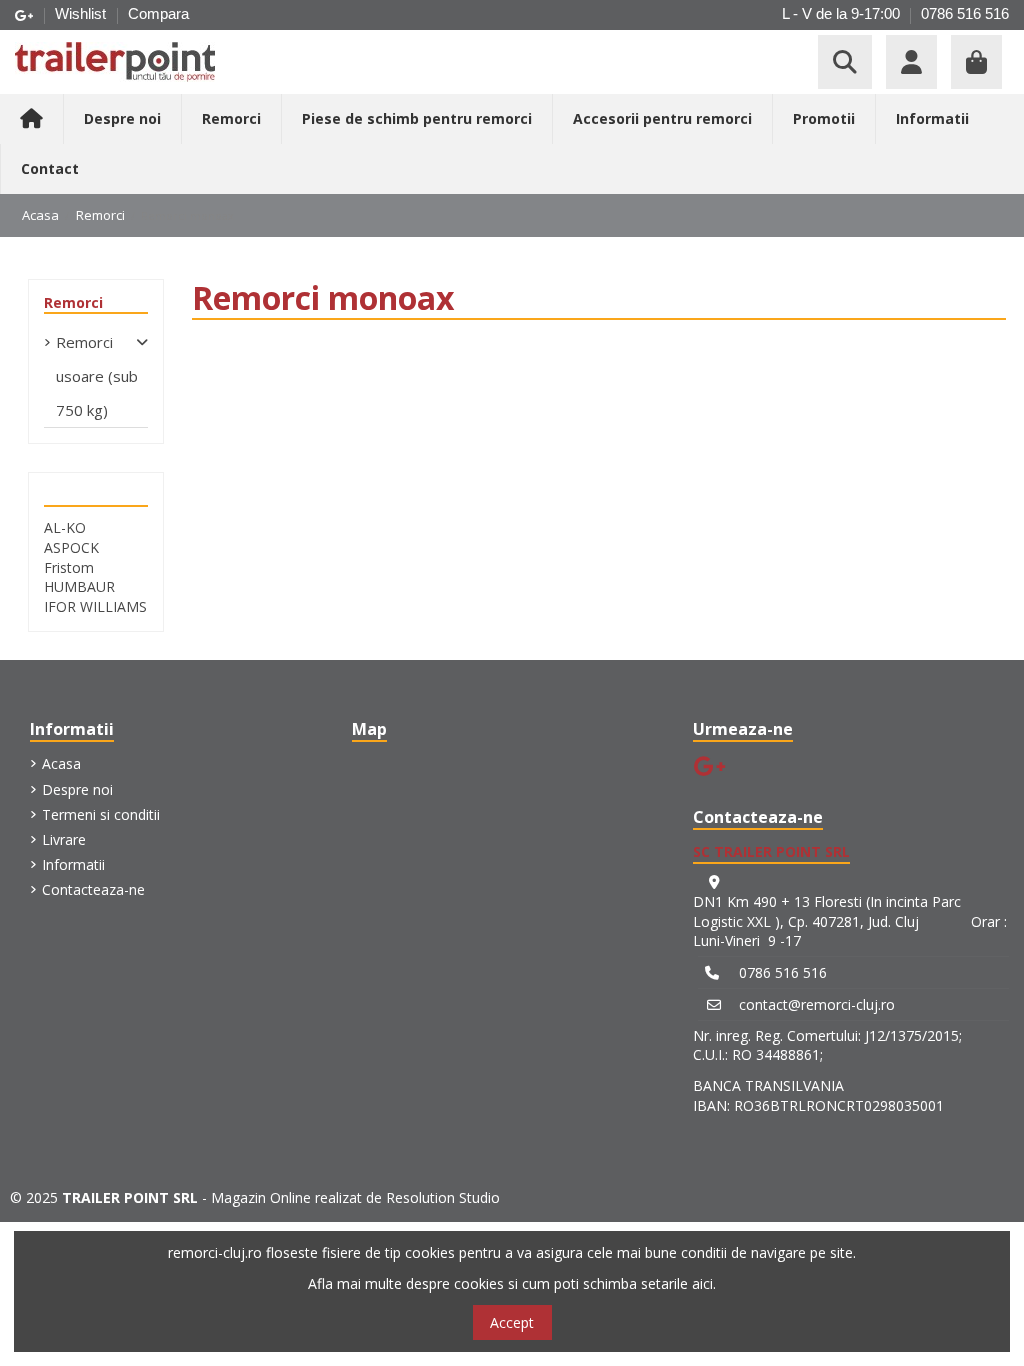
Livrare (64, 839)
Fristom (69, 567)
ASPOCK (71, 547)
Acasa (61, 763)
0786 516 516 (965, 13)
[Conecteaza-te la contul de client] (911, 62)
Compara (158, 13)
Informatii (73, 864)
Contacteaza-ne (93, 889)
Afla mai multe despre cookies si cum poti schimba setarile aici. (512, 1283)
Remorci (73, 302)
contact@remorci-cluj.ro (817, 1004)
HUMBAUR (79, 586)
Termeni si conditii (101, 814)
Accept (512, 1322)
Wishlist (82, 13)
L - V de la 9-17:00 (841, 13)
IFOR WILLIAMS (95, 606)
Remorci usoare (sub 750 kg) (97, 376)
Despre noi (77, 789)
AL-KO (65, 527)
